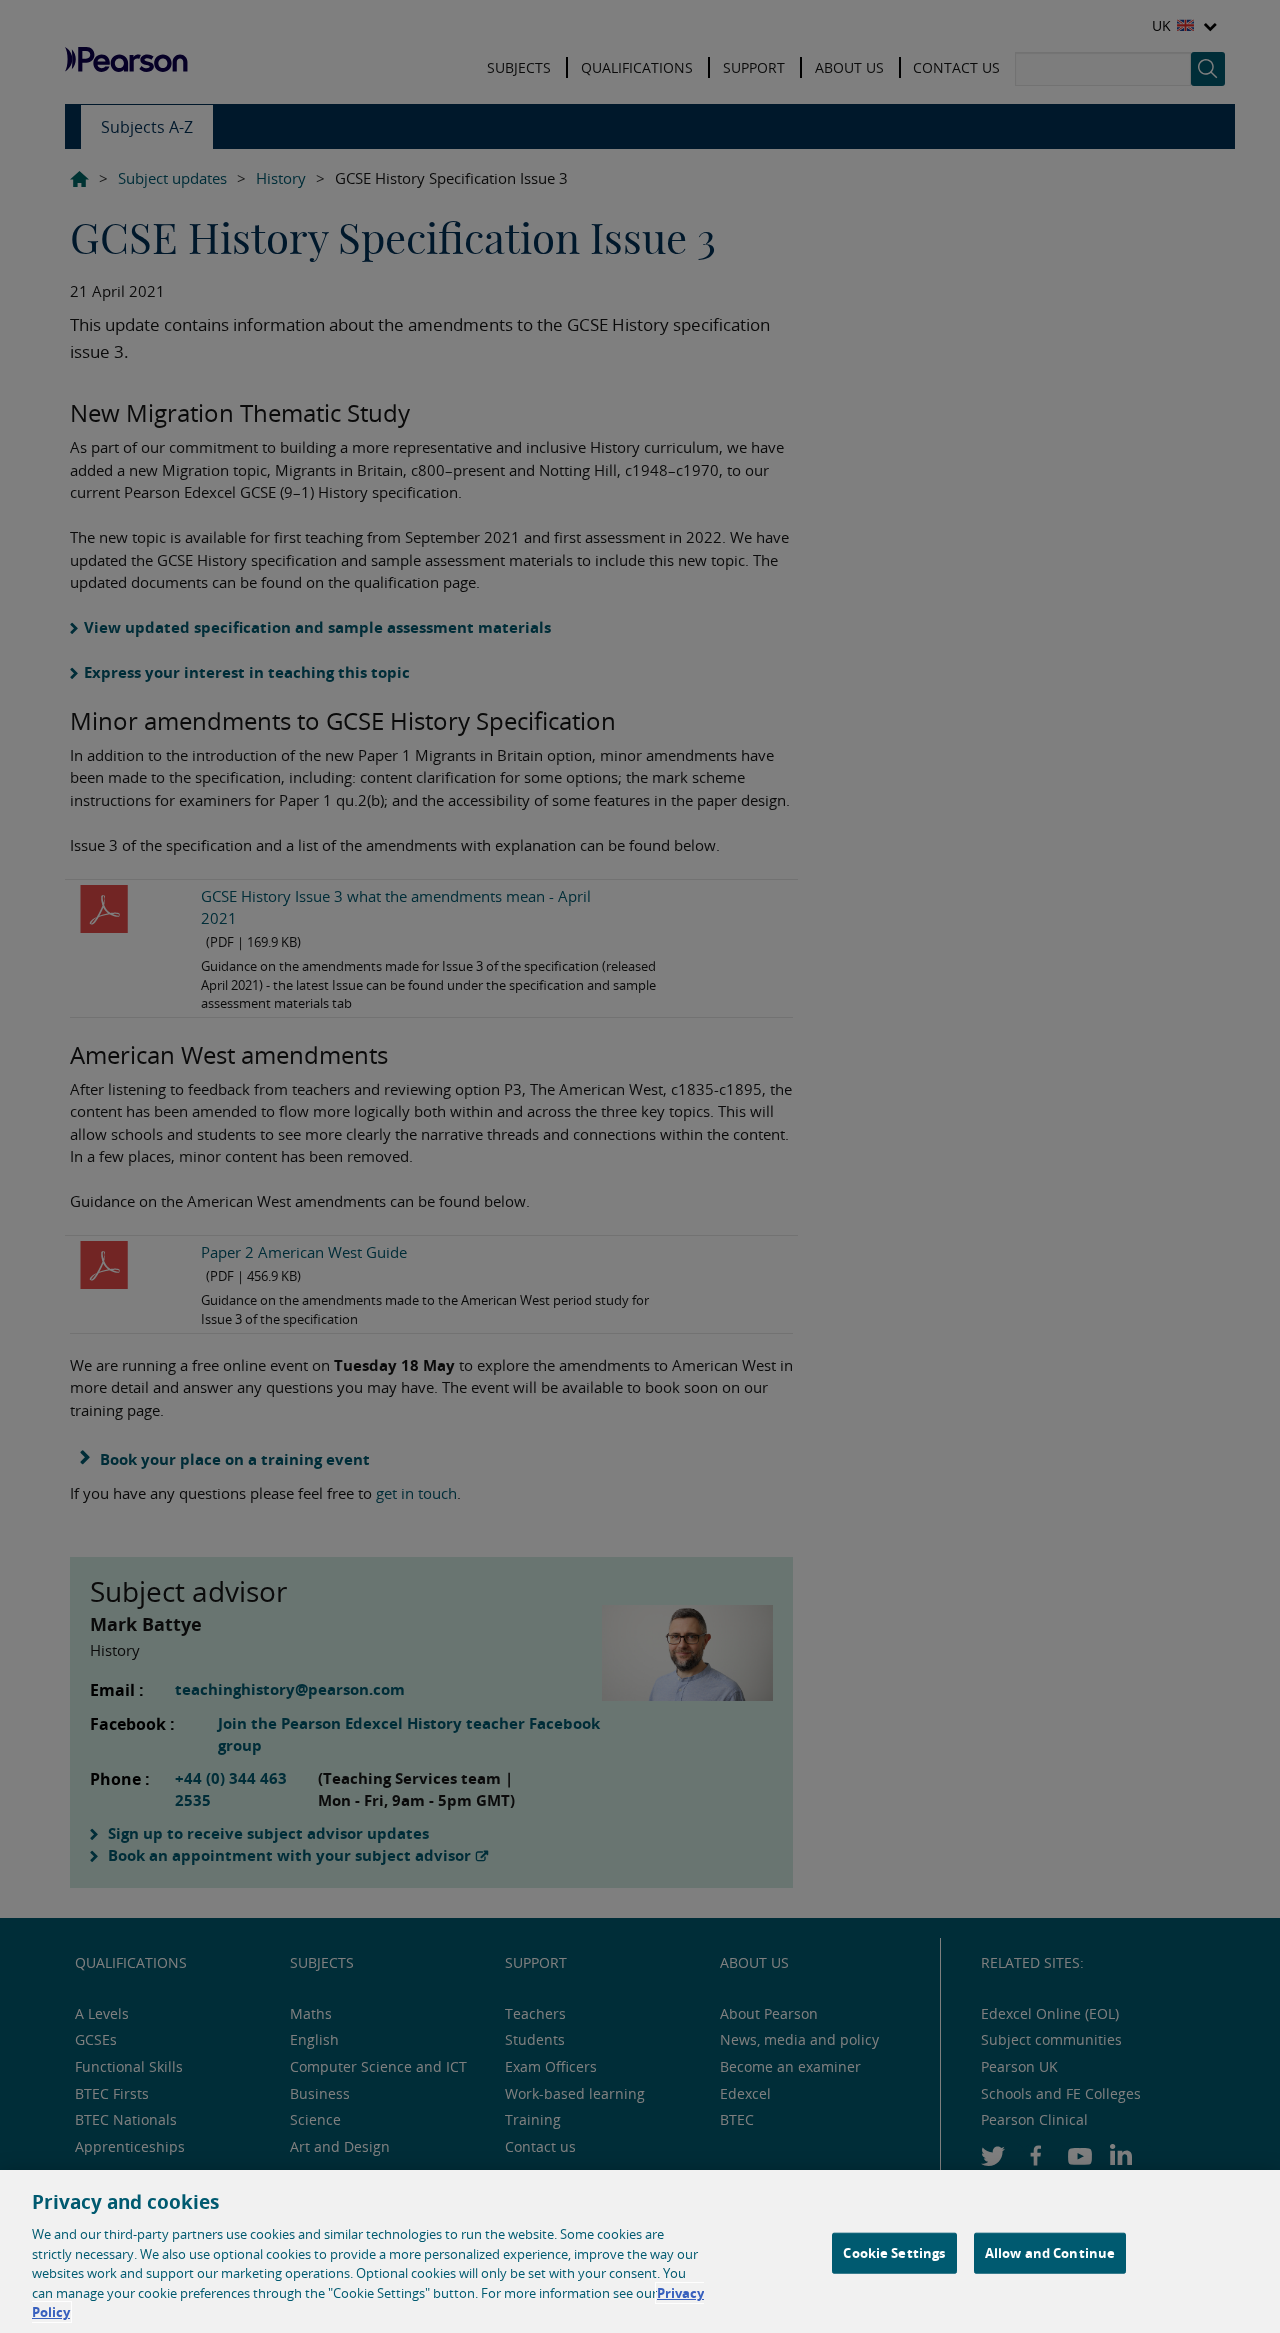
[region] (640, 2251)
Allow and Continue (1050, 2252)
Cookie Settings (894, 2252)
